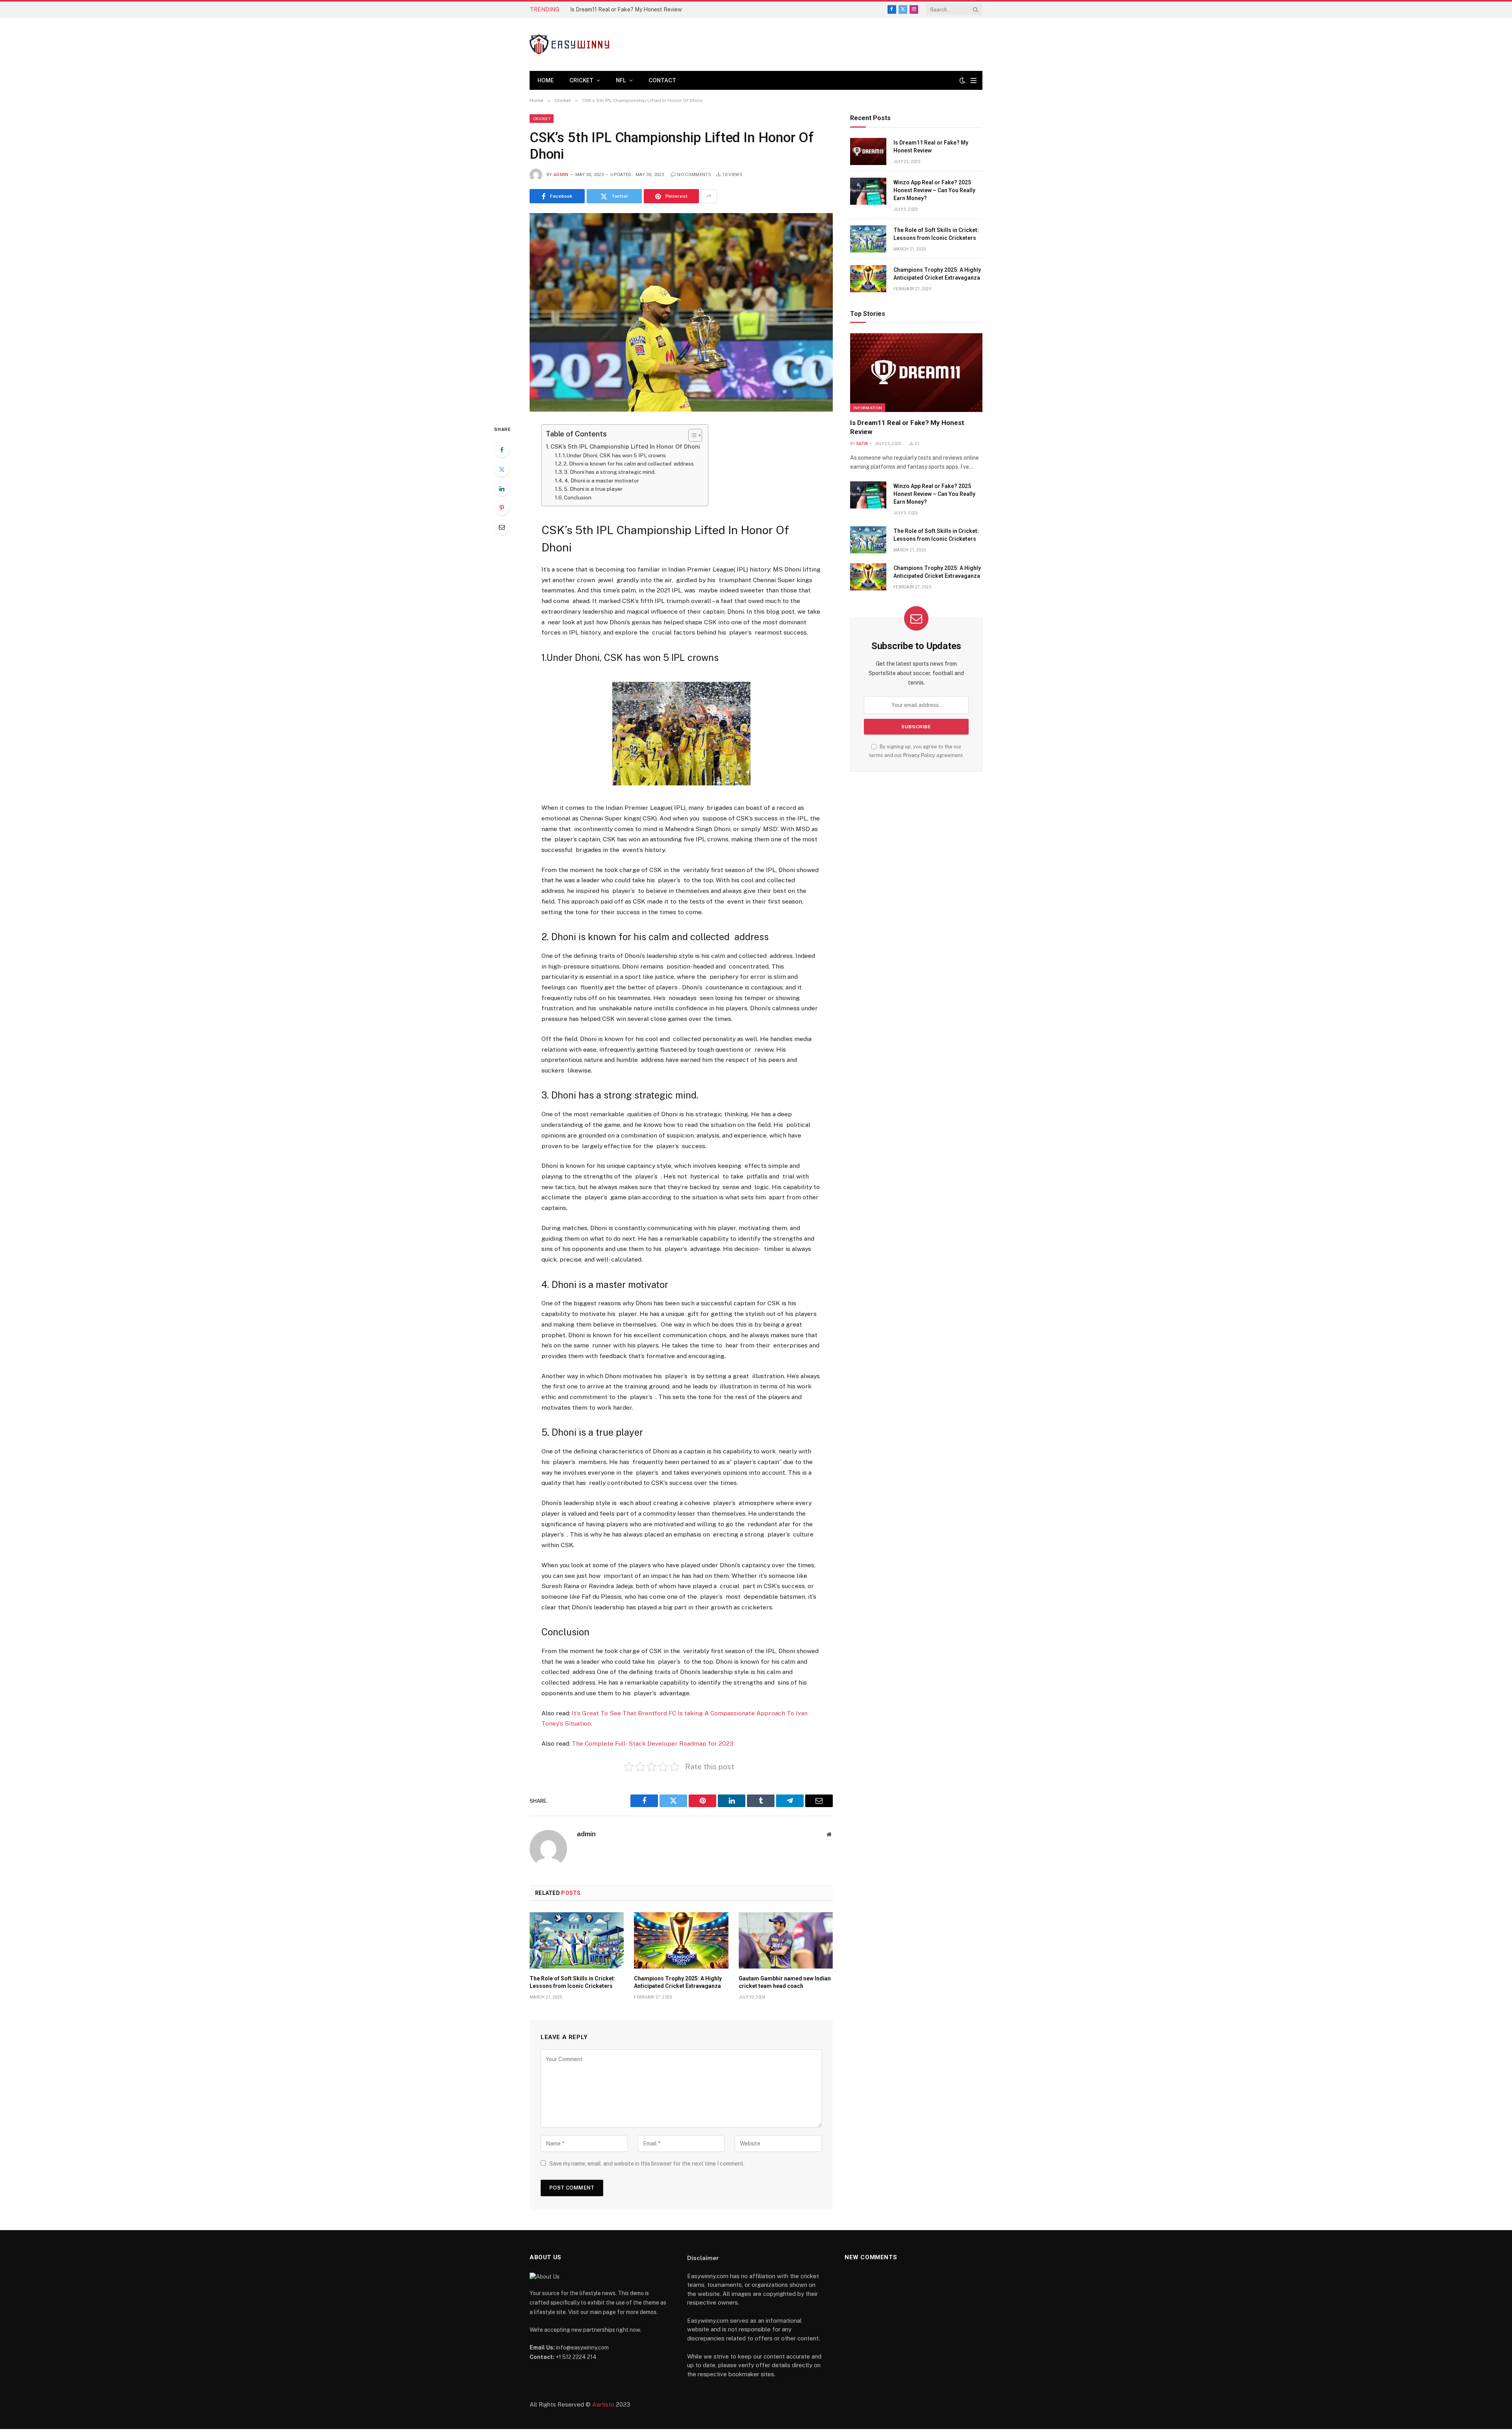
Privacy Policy (919, 755)
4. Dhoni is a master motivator (603, 481)
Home (546, 80)
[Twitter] (502, 469)
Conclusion (579, 497)
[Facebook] (502, 450)
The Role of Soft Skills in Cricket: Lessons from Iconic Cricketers (573, 1982)
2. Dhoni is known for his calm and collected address (629, 464)
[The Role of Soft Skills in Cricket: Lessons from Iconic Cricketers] (577, 1940)
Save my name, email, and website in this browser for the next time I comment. (647, 2164)
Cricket (581, 80)
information (868, 408)
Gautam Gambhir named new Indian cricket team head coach (785, 1982)
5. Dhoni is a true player (594, 489)
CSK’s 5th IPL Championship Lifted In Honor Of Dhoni (625, 446)
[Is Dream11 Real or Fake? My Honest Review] (868, 151)
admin (561, 175)
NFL (621, 80)
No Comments (694, 175)
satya (862, 444)
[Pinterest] (502, 508)
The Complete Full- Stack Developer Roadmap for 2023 (653, 1743)
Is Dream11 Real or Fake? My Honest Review (931, 147)
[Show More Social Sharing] (709, 196)
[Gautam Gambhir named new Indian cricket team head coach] (786, 1940)
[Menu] (974, 81)
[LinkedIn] (502, 488)
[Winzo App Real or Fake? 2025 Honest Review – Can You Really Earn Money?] (868, 191)
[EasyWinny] (569, 45)
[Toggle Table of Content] (691, 435)
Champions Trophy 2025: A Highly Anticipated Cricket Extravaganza (678, 1982)
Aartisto (603, 2404)
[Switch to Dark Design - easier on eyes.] (962, 80)
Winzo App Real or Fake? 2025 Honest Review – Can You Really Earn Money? (659, 9)
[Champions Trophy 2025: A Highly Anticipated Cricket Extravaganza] (681, 1940)
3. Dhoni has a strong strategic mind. (610, 472)
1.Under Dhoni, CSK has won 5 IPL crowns (614, 455)
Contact (662, 80)
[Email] (502, 527)
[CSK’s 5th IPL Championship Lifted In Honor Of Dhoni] (681, 312)
